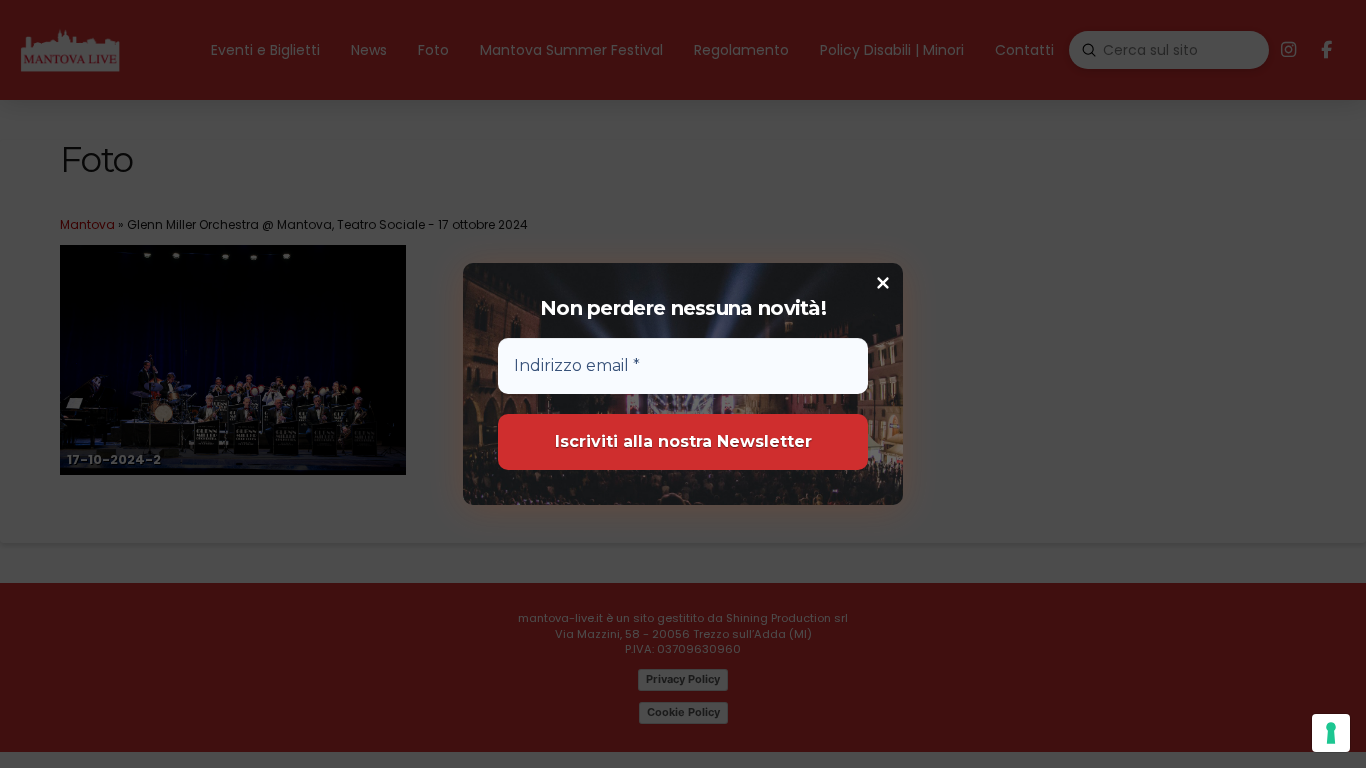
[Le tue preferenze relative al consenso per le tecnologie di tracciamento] (1331, 733)
